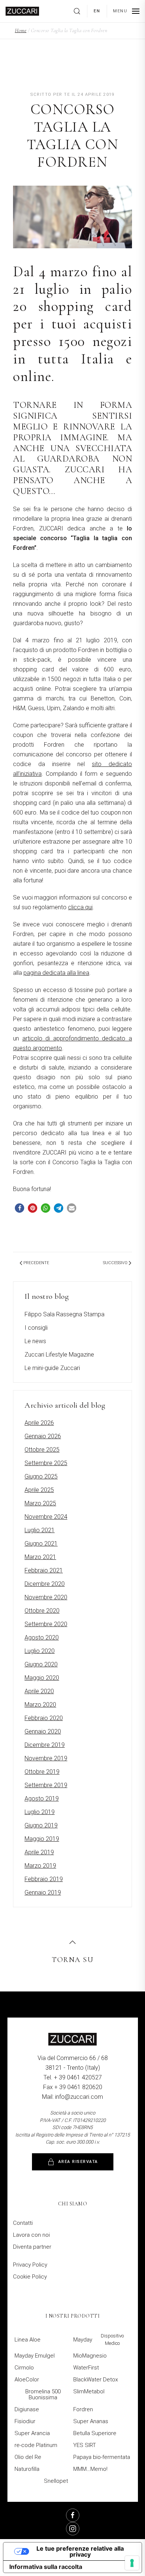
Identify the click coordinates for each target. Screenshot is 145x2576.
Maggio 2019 (42, 1839)
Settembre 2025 (46, 1463)
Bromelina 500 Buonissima (43, 2394)
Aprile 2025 (39, 1490)
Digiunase (27, 2409)
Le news (35, 1341)
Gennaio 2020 (43, 1731)
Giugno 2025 (41, 1476)
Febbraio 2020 (44, 1718)
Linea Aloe (28, 2340)
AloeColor (27, 2380)
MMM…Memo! (90, 2469)
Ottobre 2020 (42, 1611)
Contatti (23, 2223)
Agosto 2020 (42, 1637)
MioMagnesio (90, 2356)
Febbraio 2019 (44, 1879)
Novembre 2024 (46, 1517)
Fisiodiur (25, 2421)
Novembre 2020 (46, 1597)
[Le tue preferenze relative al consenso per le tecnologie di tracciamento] (132, 2563)
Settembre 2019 (46, 1785)
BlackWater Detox (96, 2380)
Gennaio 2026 (43, 1436)
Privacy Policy (30, 2265)
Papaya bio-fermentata (102, 2457)
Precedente (36, 1263)
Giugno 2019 (41, 1825)
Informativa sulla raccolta (46, 2567)
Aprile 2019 (39, 1852)
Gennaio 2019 (43, 1892)
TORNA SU (72, 1960)
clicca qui (80, 907)
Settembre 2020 (46, 1624)
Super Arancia (32, 2433)
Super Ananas (91, 2421)
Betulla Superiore (95, 2433)
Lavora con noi (31, 2235)
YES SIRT (85, 2445)
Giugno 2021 (41, 1544)
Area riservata (78, 2162)
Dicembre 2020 (45, 1584)
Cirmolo (24, 2368)
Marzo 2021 (40, 1557)
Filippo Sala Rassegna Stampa (65, 1314)
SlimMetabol (89, 2391)
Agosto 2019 (42, 1799)
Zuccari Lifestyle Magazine (59, 1355)
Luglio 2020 (40, 1651)
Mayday (98, 2339)
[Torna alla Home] (22, 11)
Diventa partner (32, 2247)
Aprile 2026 (39, 1423)
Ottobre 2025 (42, 1450)
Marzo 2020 (40, 1705)
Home (21, 30)
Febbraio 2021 (44, 1570)
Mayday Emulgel (35, 2356)
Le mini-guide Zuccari (52, 1368)
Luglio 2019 (40, 1812)
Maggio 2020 (42, 1678)
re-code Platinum (36, 2445)
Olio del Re (28, 2457)
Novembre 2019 (46, 1758)
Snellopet (56, 2481)
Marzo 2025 (40, 1503)
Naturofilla (27, 2469)
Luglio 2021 (40, 1530)
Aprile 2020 (39, 1691)
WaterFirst (86, 2368)
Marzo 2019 (40, 1866)
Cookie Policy (30, 2277)
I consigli (36, 1328)
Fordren (83, 2409)
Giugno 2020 (41, 1664)
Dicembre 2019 (45, 1745)
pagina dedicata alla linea (56, 973)
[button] (80, 11)
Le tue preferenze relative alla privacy (80, 2551)
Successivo (115, 1263)
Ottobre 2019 (42, 1772)
